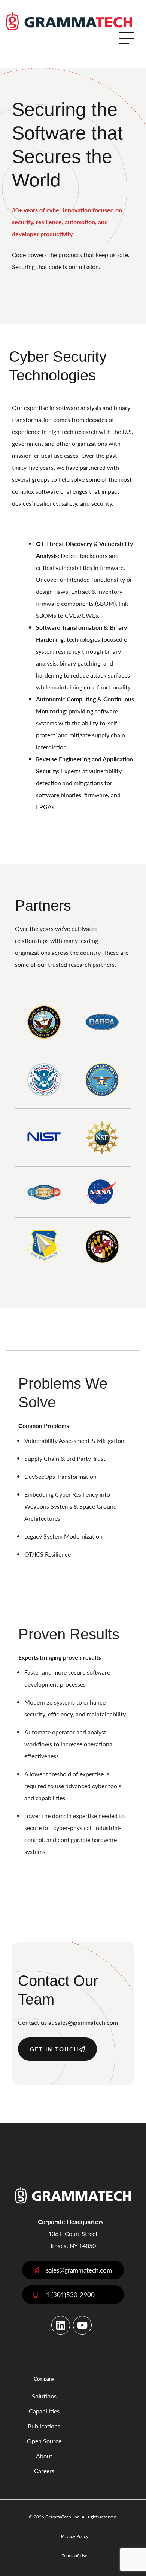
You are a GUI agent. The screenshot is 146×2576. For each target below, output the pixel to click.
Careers (44, 2471)
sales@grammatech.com (86, 2022)
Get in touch (54, 2049)
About (44, 2456)
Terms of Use (74, 2556)
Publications (44, 2426)
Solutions (44, 2396)
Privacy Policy (75, 2536)
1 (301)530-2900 (70, 2295)
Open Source (44, 2441)
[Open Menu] (127, 38)
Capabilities (44, 2411)
